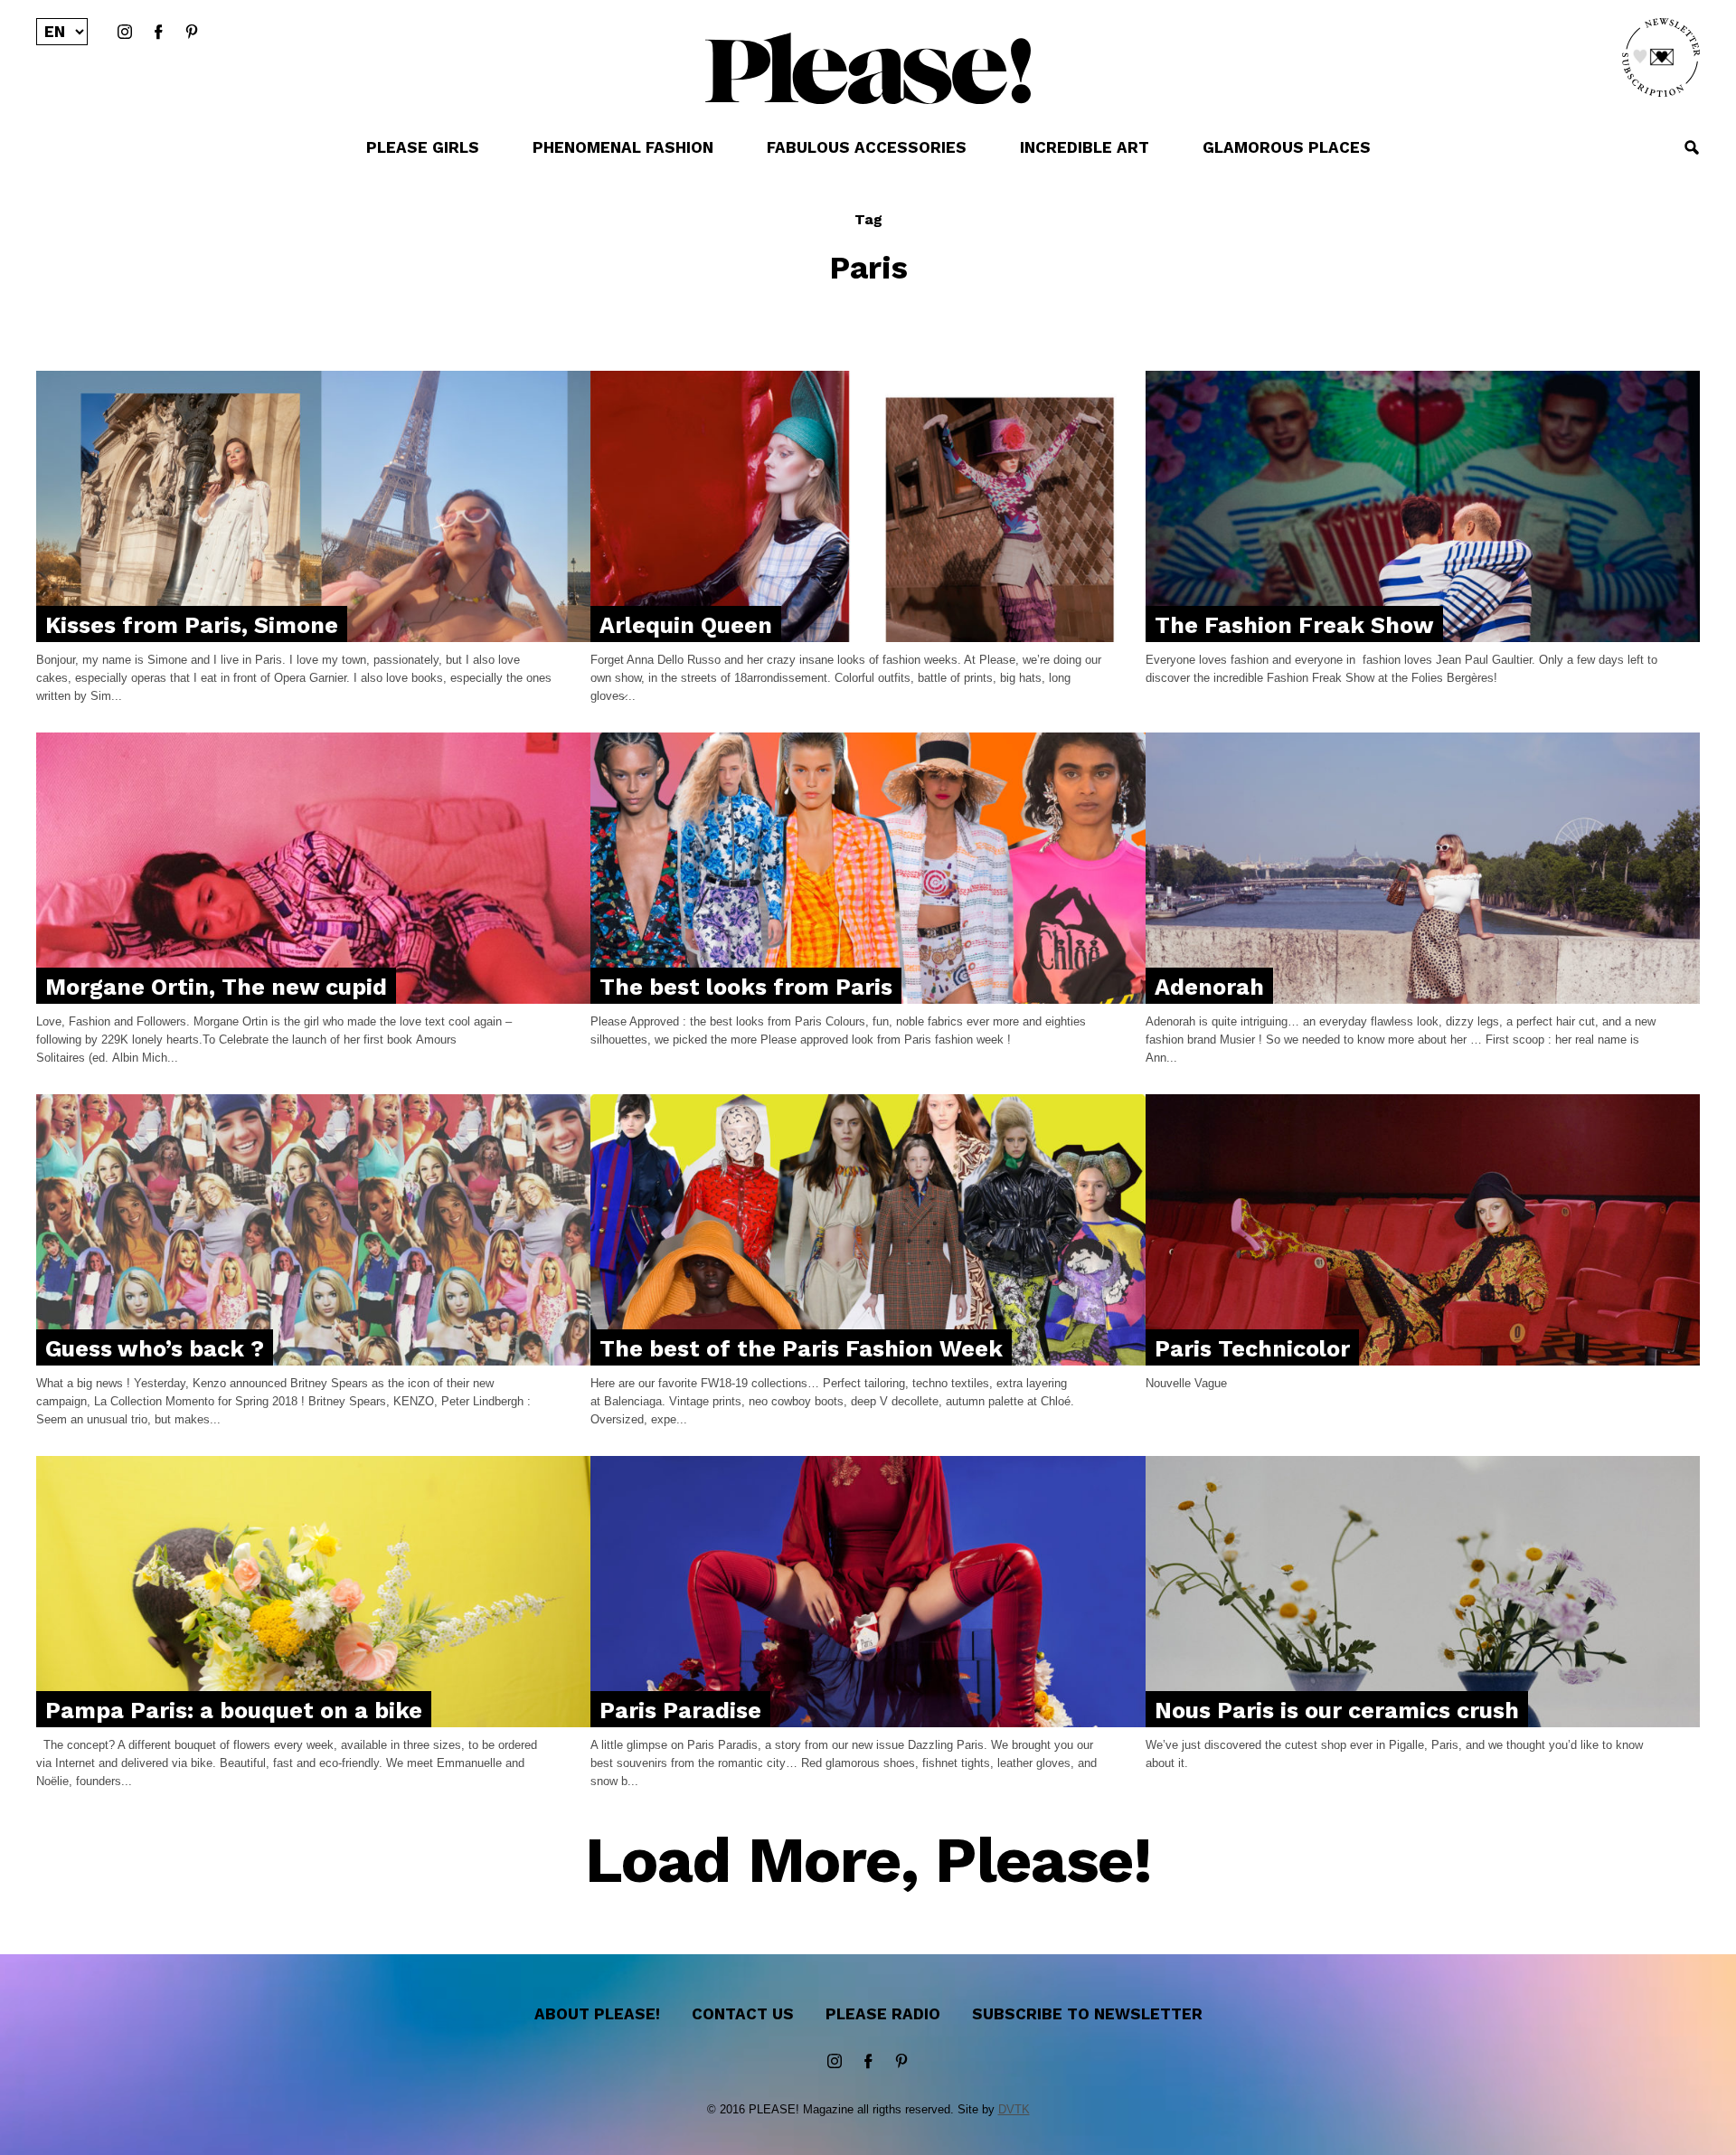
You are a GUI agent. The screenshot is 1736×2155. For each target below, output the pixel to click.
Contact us (743, 2014)
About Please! (597, 2014)
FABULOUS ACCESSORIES (867, 147)
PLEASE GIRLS (423, 147)
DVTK (1014, 2109)
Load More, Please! (868, 1862)
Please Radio (883, 2014)
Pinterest (192, 33)
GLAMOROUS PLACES (1287, 147)
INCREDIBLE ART (1085, 147)
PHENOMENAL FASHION (623, 147)
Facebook (158, 33)
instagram (125, 33)
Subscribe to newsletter (1087, 2014)
